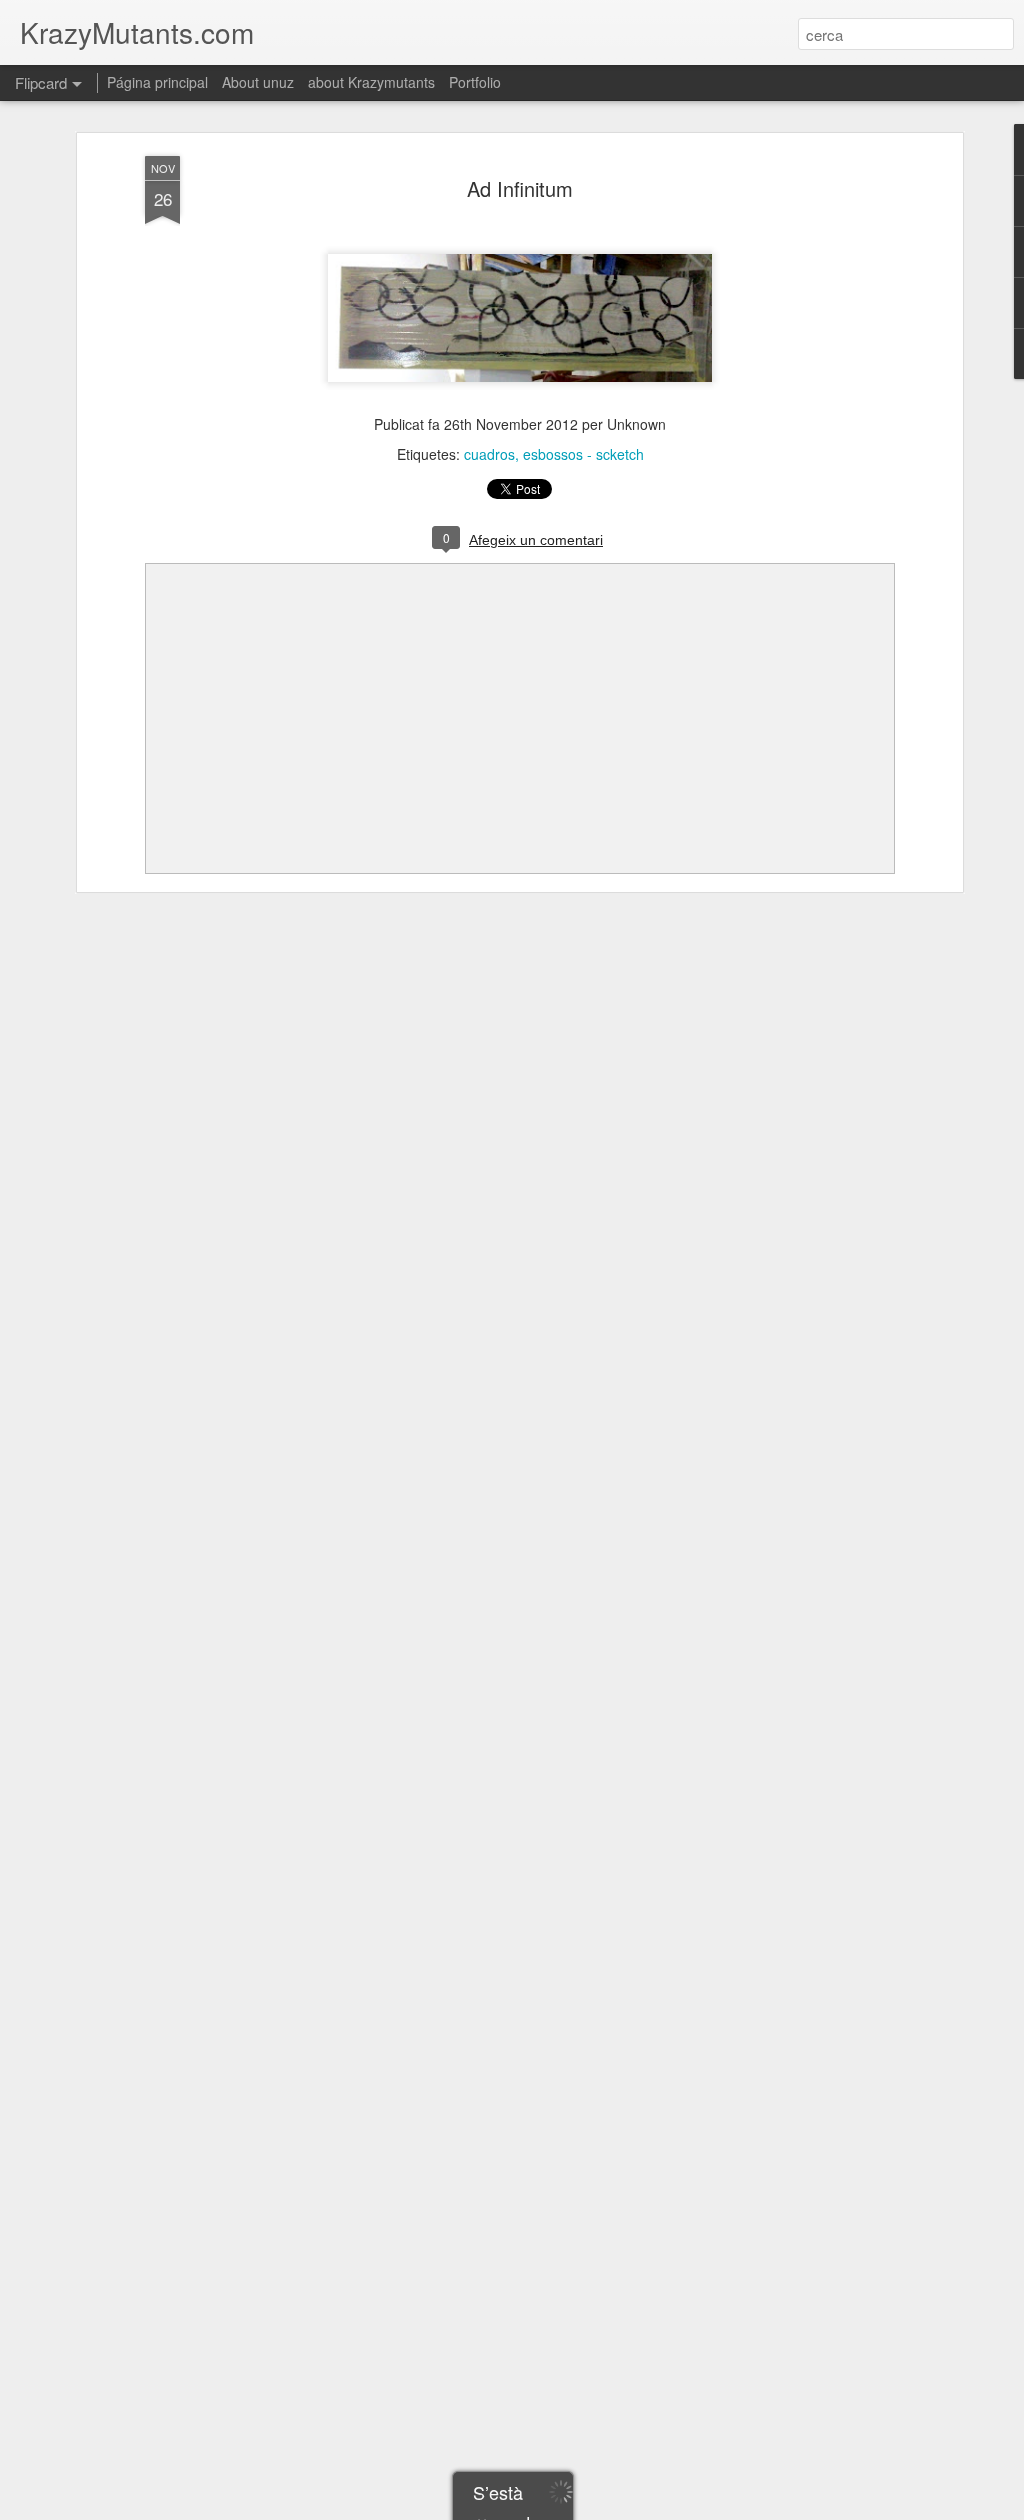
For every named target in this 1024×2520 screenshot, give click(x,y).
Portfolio (475, 82)
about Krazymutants (371, 82)
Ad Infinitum (520, 188)
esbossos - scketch (583, 454)
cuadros (489, 454)
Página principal (157, 82)
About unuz (258, 82)
